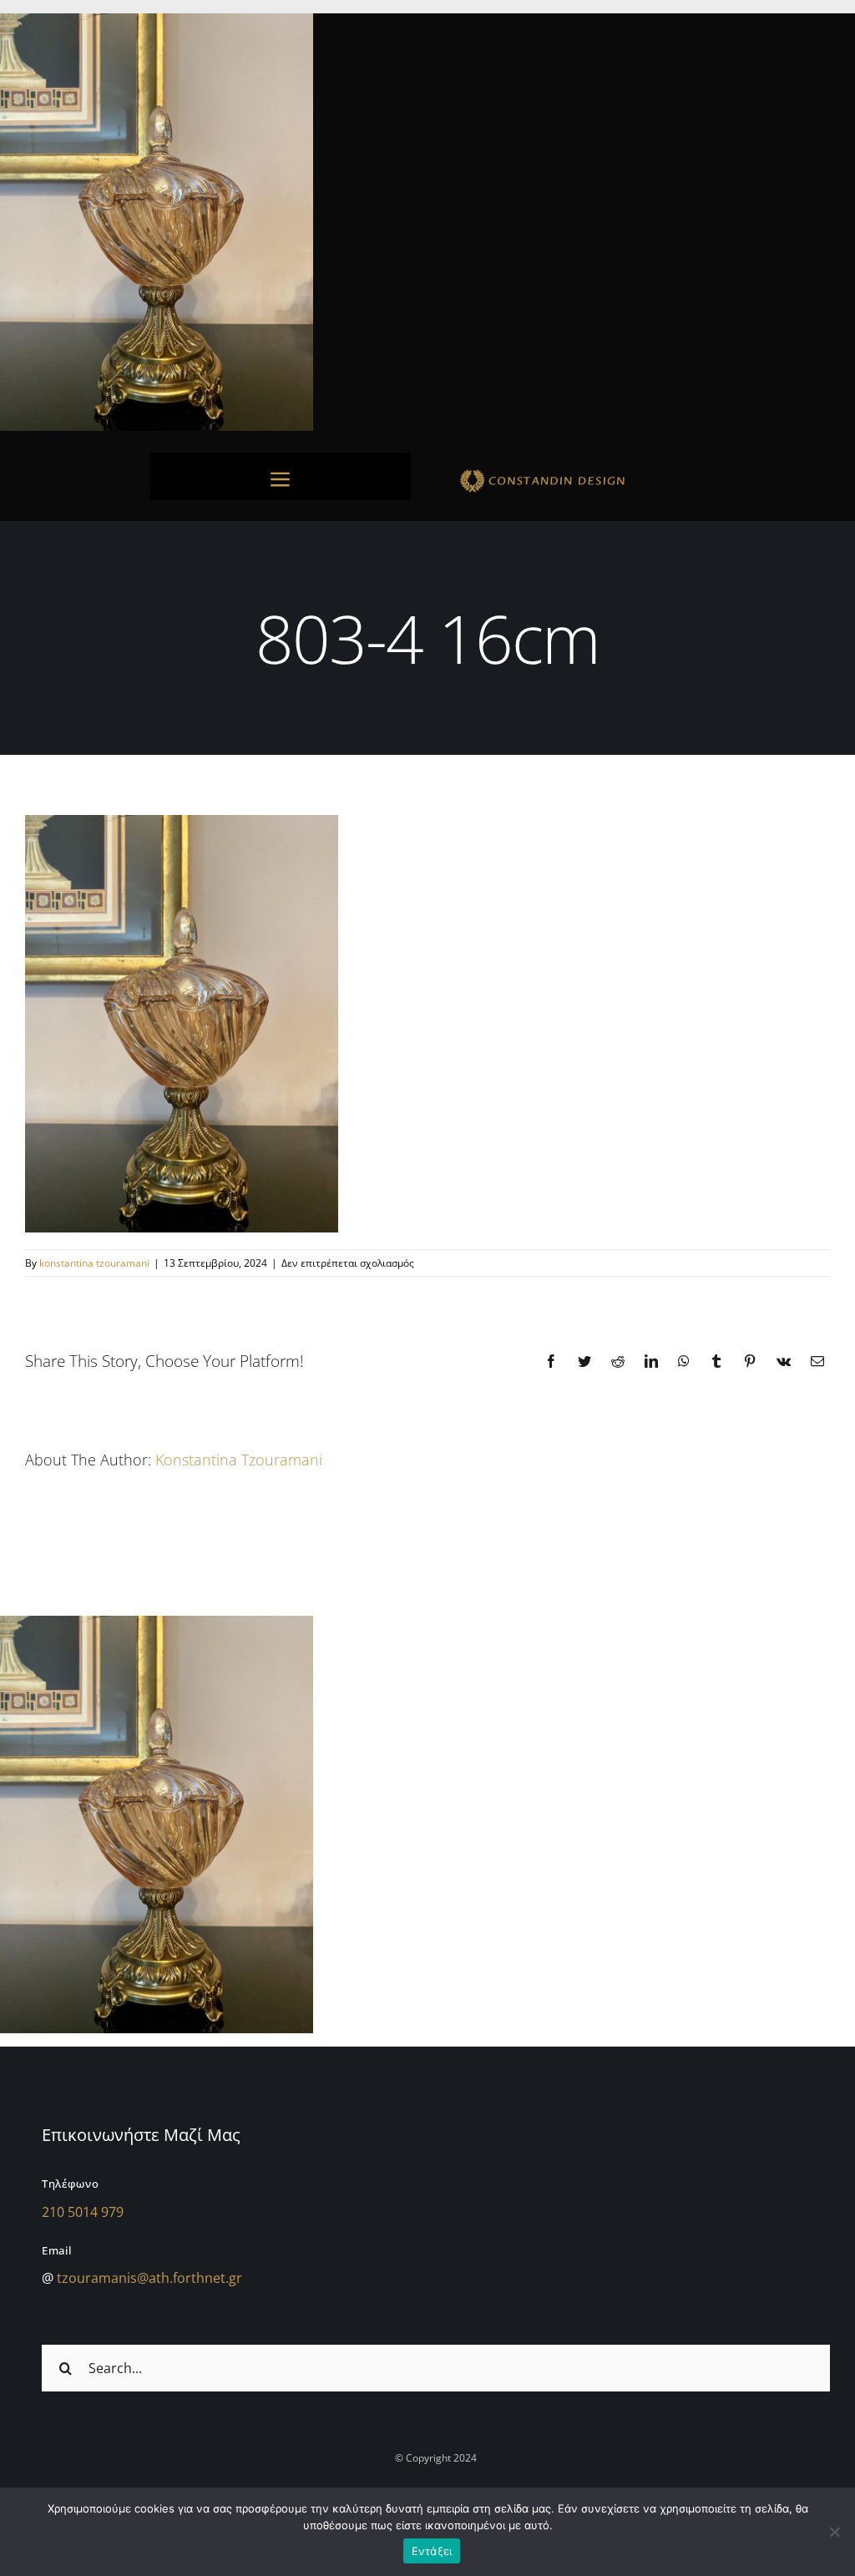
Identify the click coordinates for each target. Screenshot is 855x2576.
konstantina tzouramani (94, 1263)
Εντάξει (432, 2551)
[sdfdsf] (574, 472)
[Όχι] (834, 2532)
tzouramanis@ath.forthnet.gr (149, 2278)
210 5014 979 (83, 2212)
